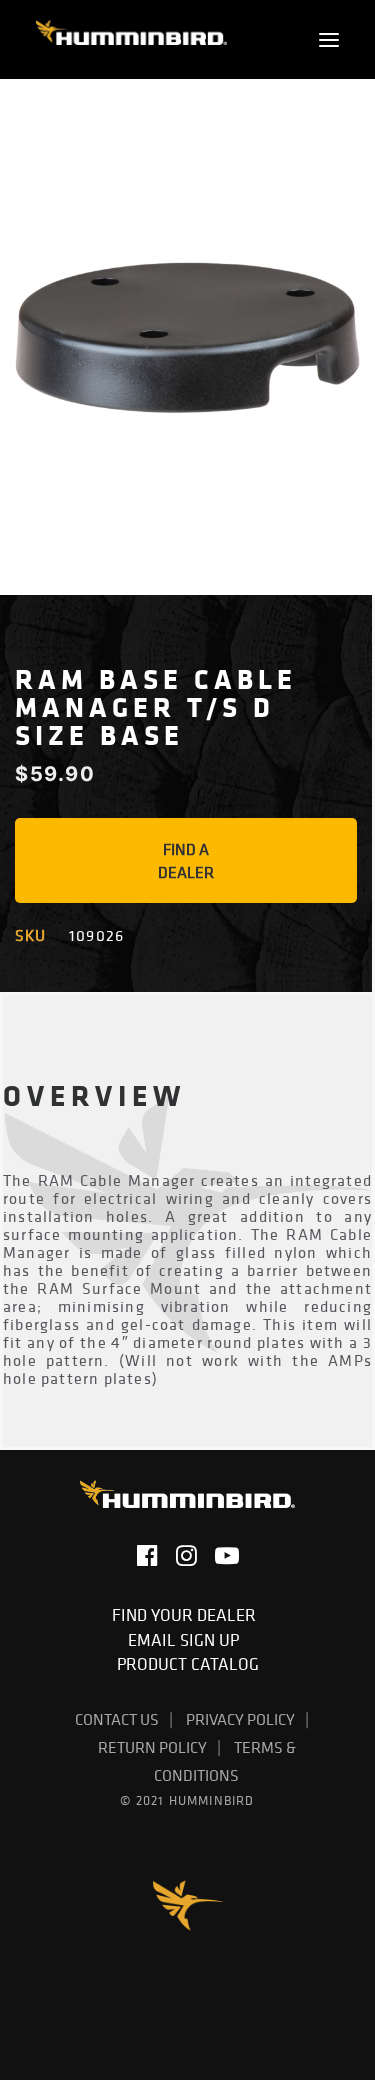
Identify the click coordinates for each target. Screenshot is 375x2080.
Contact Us (117, 1719)
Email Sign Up (187, 1640)
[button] (329, 39)
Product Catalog (188, 1664)
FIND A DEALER (186, 860)
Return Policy (152, 1747)
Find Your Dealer (188, 1615)
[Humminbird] (131, 39)
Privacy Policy (240, 1719)
